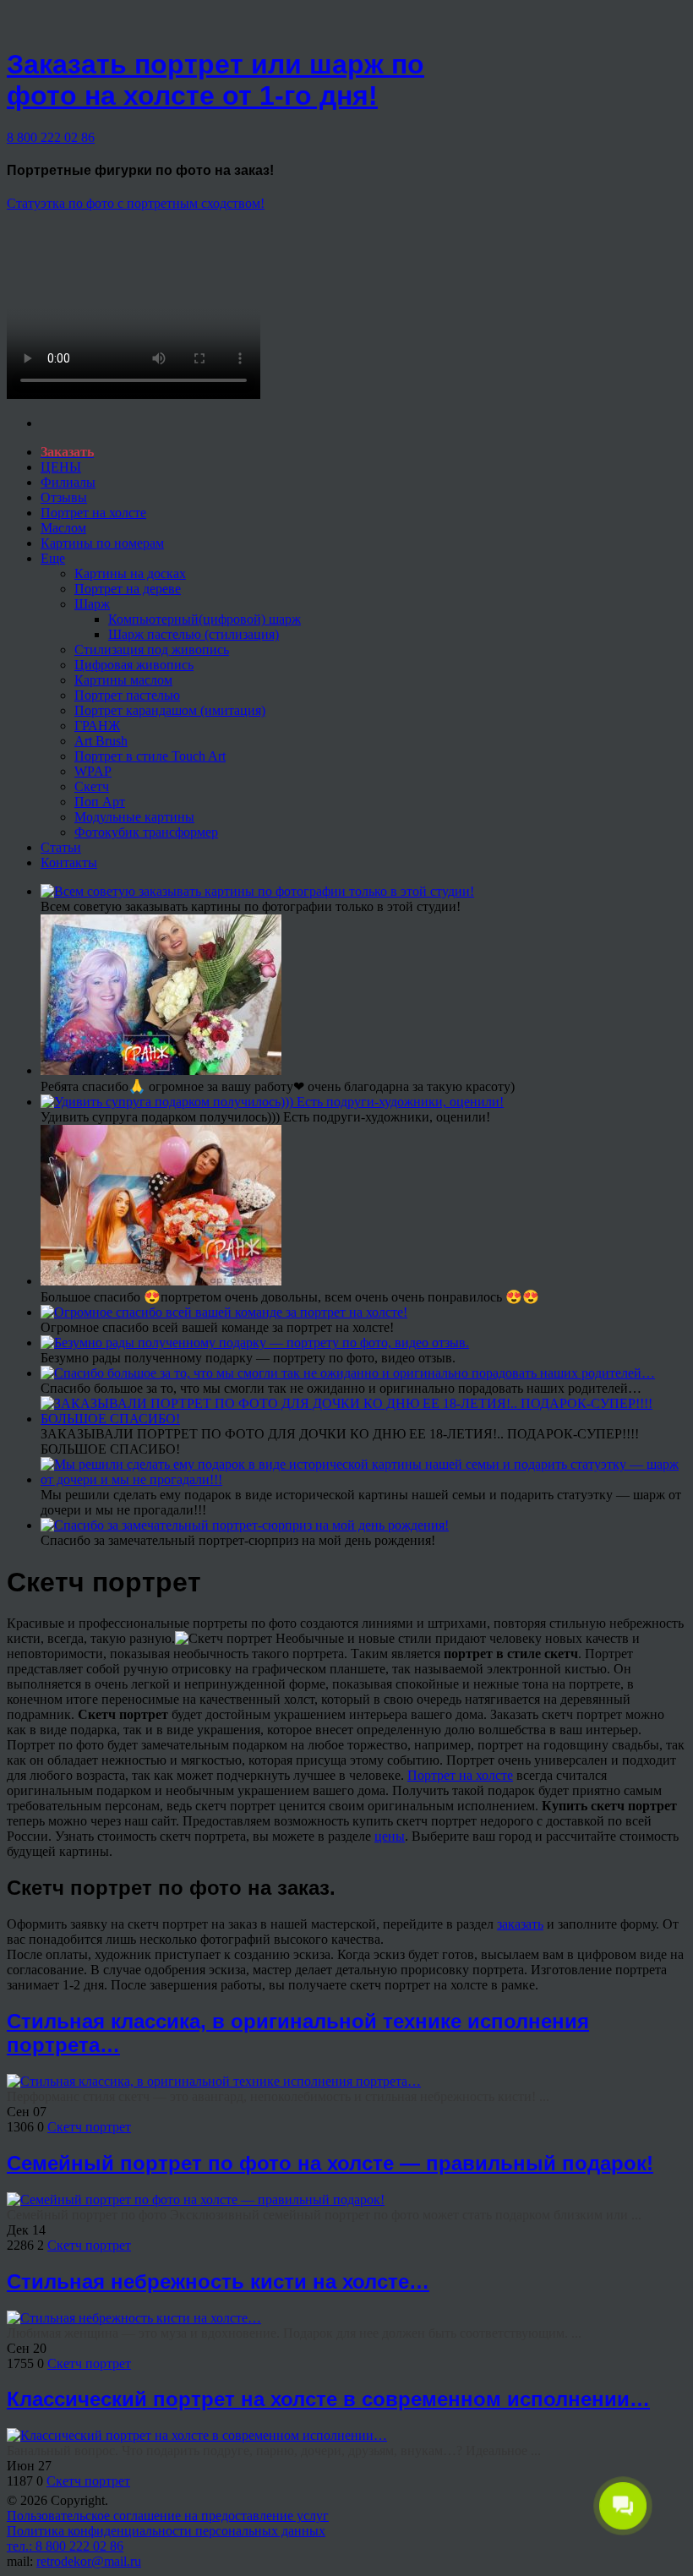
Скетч (92, 786)
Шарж (92, 604)
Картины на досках (130, 573)
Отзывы (64, 497)
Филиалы (68, 482)
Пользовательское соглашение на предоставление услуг (168, 2516)
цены (390, 1836)
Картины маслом (123, 680)
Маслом (63, 528)
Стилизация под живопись (152, 649)
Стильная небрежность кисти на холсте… (218, 2281)
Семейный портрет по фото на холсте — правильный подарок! (330, 2163)
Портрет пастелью (127, 695)
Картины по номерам (102, 543)
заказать (520, 1924)
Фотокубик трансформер (146, 832)
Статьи (61, 847)
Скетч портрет (89, 2127)
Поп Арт (100, 802)
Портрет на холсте (93, 513)
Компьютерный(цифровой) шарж (205, 619)
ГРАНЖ (97, 726)
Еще (53, 558)
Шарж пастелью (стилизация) (194, 634)
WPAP (93, 771)
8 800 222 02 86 (51, 137)
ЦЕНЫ (61, 467)
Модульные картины (134, 817)
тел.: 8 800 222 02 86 (65, 2546)
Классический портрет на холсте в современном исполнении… (328, 2399)
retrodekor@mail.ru (89, 2561)
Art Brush (101, 741)
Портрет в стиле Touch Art (150, 756)
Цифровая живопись (134, 665)
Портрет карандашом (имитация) (170, 710)
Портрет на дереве (128, 589)
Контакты (69, 862)
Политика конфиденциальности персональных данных (166, 2531)
